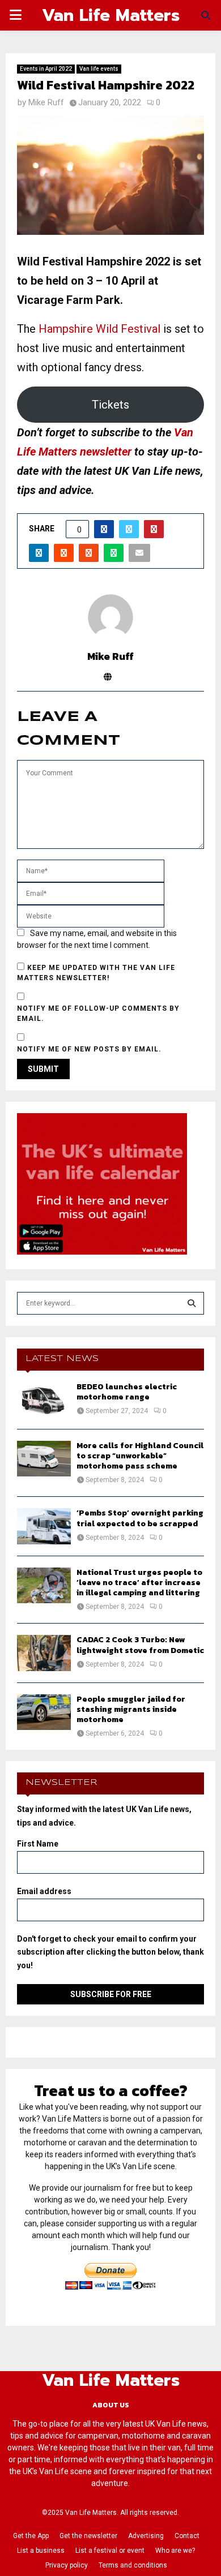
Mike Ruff (46, 102)
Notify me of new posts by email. (89, 1049)
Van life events (99, 69)
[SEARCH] (192, 1303)
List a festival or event (110, 2551)
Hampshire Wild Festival (99, 329)
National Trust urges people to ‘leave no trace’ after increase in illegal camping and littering (139, 1583)
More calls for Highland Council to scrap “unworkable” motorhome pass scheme (140, 1456)
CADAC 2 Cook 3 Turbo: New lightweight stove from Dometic (140, 1645)
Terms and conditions (133, 2565)
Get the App (31, 2536)
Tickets (110, 405)
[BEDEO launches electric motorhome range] (44, 1400)
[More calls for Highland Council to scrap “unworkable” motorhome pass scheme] (44, 1459)
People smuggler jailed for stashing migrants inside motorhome (131, 1709)
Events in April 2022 (46, 69)
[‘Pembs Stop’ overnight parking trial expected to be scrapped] (44, 1526)
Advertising (146, 2536)
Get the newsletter (88, 2536)
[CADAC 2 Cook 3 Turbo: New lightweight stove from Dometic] (44, 1653)
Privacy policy (67, 2565)
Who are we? (175, 2551)
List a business (41, 2551)
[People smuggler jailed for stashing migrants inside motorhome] (44, 1712)
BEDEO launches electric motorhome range (127, 1392)
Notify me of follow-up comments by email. (98, 1014)
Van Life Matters (111, 15)
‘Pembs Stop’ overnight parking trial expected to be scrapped (140, 1518)
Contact (187, 2536)
